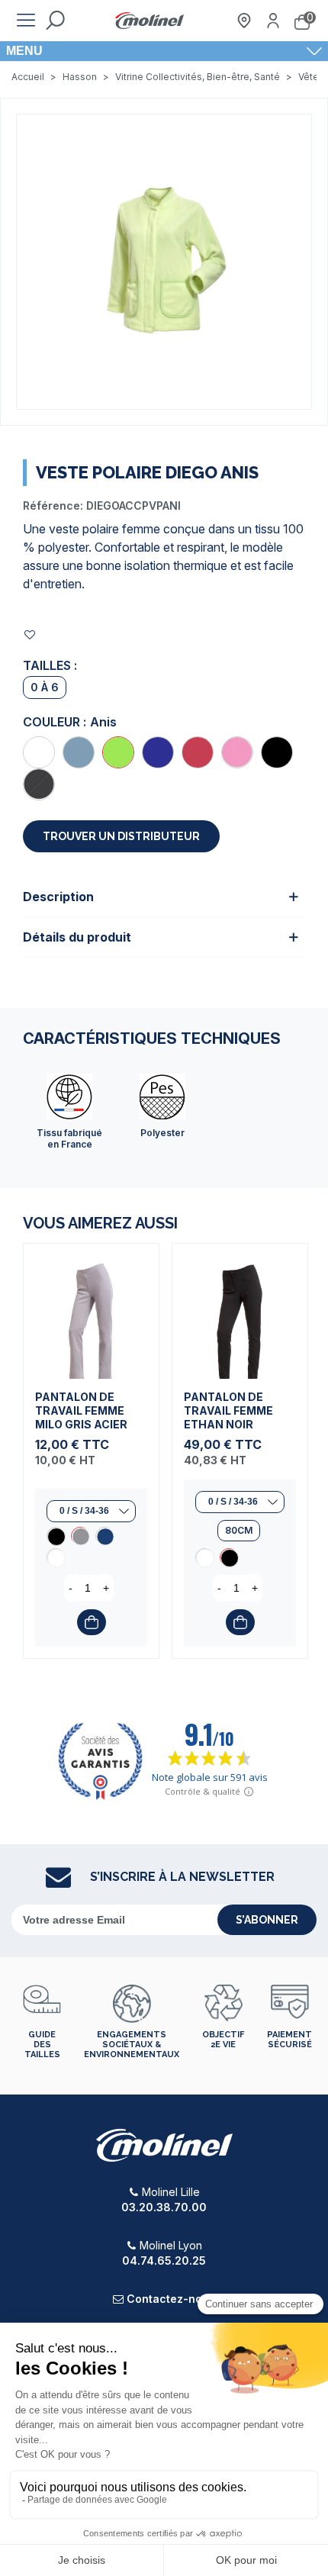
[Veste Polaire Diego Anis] (118, 752)
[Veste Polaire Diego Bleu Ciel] (79, 752)
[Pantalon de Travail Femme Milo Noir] (56, 1536)
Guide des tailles (42, 2045)
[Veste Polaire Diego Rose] (237, 752)
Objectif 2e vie (223, 2040)
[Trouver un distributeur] (244, 21)
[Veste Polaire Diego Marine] (158, 752)
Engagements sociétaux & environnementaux (132, 2045)
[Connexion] (273, 21)
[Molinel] (150, 21)
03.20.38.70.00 (164, 2207)
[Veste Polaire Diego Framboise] (198, 752)
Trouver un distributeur (121, 836)
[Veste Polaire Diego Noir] (277, 752)
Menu (24, 51)
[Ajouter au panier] (92, 1622)
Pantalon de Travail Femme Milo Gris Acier (81, 1410)
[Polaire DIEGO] (164, 260)
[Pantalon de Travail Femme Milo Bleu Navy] (105, 1536)
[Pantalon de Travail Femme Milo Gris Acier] (91, 1311)
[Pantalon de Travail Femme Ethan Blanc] (204, 1557)
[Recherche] (55, 21)
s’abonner (267, 1920)
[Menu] (26, 21)
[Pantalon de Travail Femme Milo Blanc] (56, 1557)
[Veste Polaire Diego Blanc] (39, 752)
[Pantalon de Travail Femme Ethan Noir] (240, 1311)
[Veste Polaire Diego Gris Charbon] (39, 784)
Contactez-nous (171, 2299)
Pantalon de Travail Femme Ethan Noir (228, 1410)
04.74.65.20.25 (164, 2260)
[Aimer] (31, 634)
